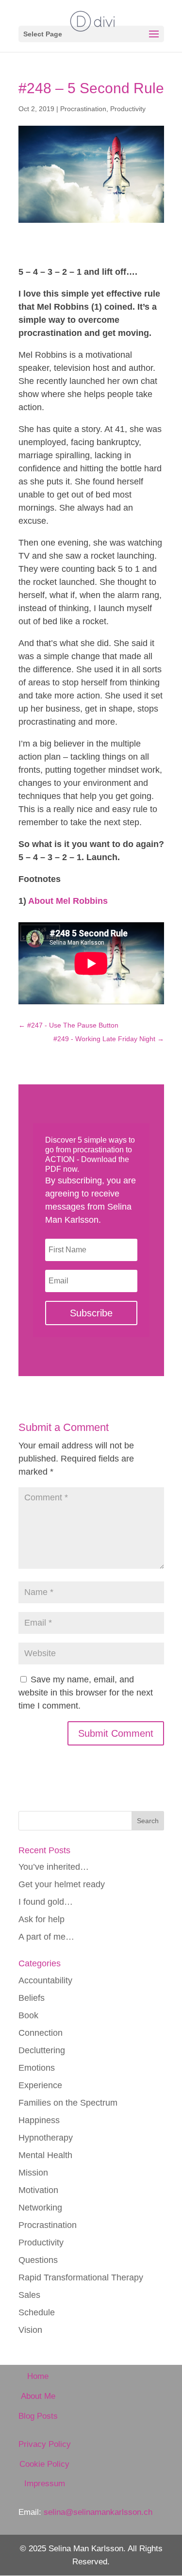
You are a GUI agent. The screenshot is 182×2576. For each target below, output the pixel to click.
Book (28, 2015)
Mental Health (45, 2155)
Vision (30, 2330)
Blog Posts (38, 2416)
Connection (41, 2033)
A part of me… (46, 1937)
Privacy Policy (45, 2444)
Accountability (45, 1980)
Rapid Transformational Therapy (81, 2277)
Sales (29, 2295)
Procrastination (83, 109)
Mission (33, 2173)
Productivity (128, 109)
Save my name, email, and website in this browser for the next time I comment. (86, 1693)
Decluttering (42, 2050)
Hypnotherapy (46, 2138)
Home (38, 2376)
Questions (38, 2260)
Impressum (45, 2484)
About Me (38, 2396)
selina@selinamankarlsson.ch (98, 2512)
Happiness (39, 2120)
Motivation (38, 2190)
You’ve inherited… (54, 1867)
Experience (40, 2085)
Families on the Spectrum (68, 2103)
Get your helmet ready (62, 1884)
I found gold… (46, 1902)
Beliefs (32, 1998)
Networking (40, 2208)
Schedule (37, 2312)
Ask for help (41, 1919)
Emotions (37, 2068)
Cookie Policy (44, 2464)
